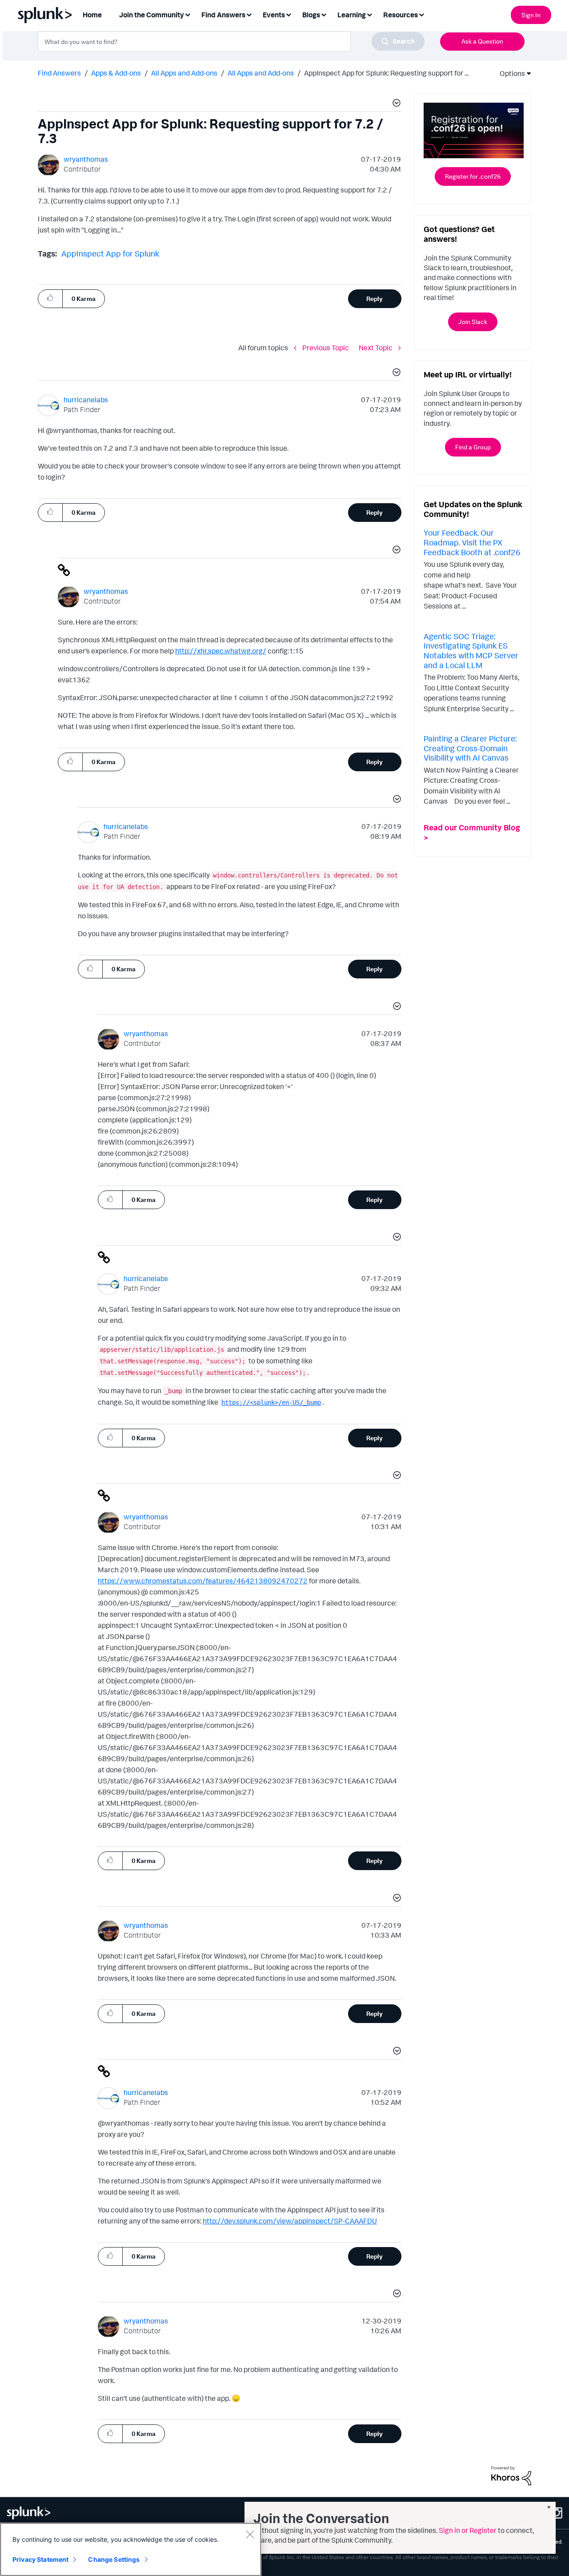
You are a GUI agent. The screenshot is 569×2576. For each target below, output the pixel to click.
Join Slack (473, 322)
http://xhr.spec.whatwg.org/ (221, 651)
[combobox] (231, 41)
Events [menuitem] (274, 15)
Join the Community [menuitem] (152, 15)
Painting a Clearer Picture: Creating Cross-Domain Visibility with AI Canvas (470, 748)
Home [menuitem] (92, 15)
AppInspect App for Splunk (110, 253)
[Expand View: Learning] (369, 14)
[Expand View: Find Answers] (249, 14)
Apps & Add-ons (116, 73)
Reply (375, 298)
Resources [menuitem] (401, 15)
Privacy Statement (40, 2559)
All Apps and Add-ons (184, 73)
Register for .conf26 (473, 176)
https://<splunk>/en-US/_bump (271, 1402)
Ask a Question (482, 41)
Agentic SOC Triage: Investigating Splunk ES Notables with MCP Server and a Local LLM (471, 651)
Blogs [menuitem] (311, 15)
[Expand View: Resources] (421, 14)
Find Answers (59, 73)
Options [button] (509, 73)
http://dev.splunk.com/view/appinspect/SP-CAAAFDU (290, 2221)
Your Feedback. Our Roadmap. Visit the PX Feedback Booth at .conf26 (472, 542)
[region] (131, 2549)
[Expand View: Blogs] (324, 14)
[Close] (250, 2534)
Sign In (531, 15)
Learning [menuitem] (352, 15)
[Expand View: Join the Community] (188, 14)
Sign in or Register (468, 2530)
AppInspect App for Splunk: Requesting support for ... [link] (386, 73)
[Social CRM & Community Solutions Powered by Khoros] (511, 2475)
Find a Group (473, 447)
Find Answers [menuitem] (223, 15)
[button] (395, 104)
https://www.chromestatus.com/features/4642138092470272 (203, 1581)
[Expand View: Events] (289, 14)
